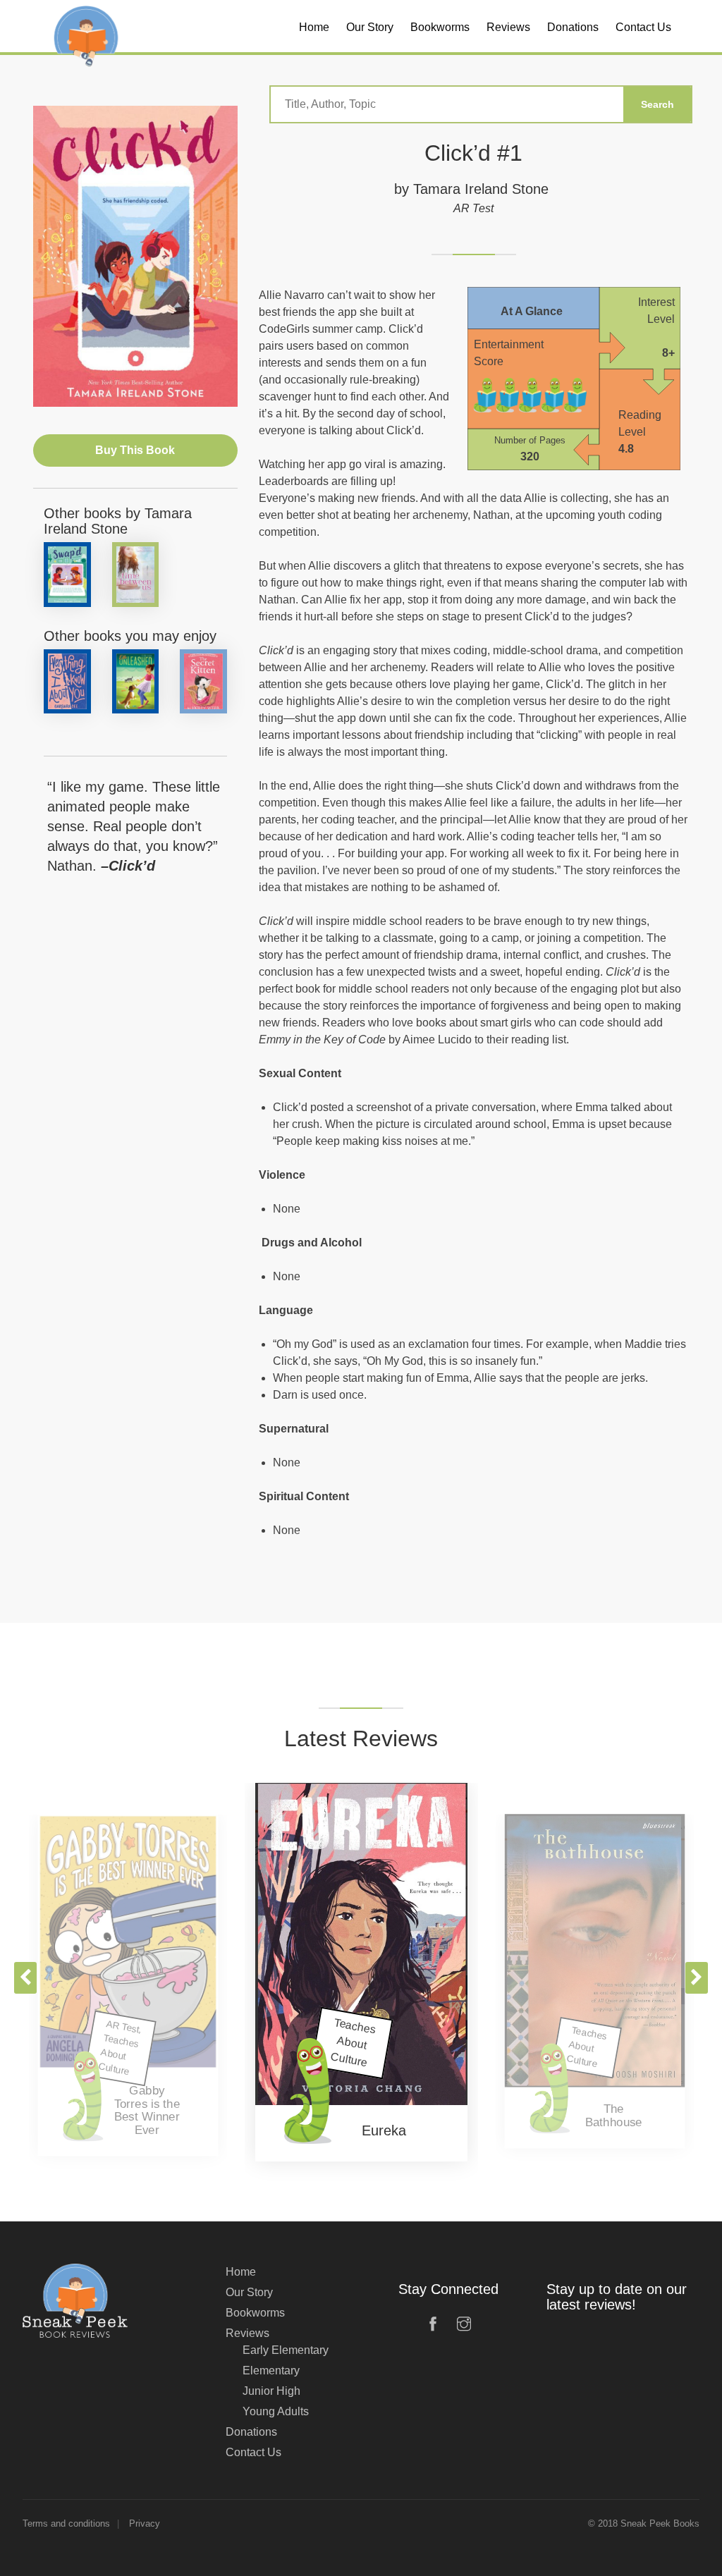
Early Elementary (286, 2350)
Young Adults (276, 2411)
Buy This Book (135, 450)
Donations (251, 2432)
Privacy (145, 2523)
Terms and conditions (66, 2523)
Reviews (247, 2333)
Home (241, 2272)
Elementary (271, 2370)
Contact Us (253, 2452)
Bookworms (255, 2313)
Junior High (271, 2391)
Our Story (249, 2292)
